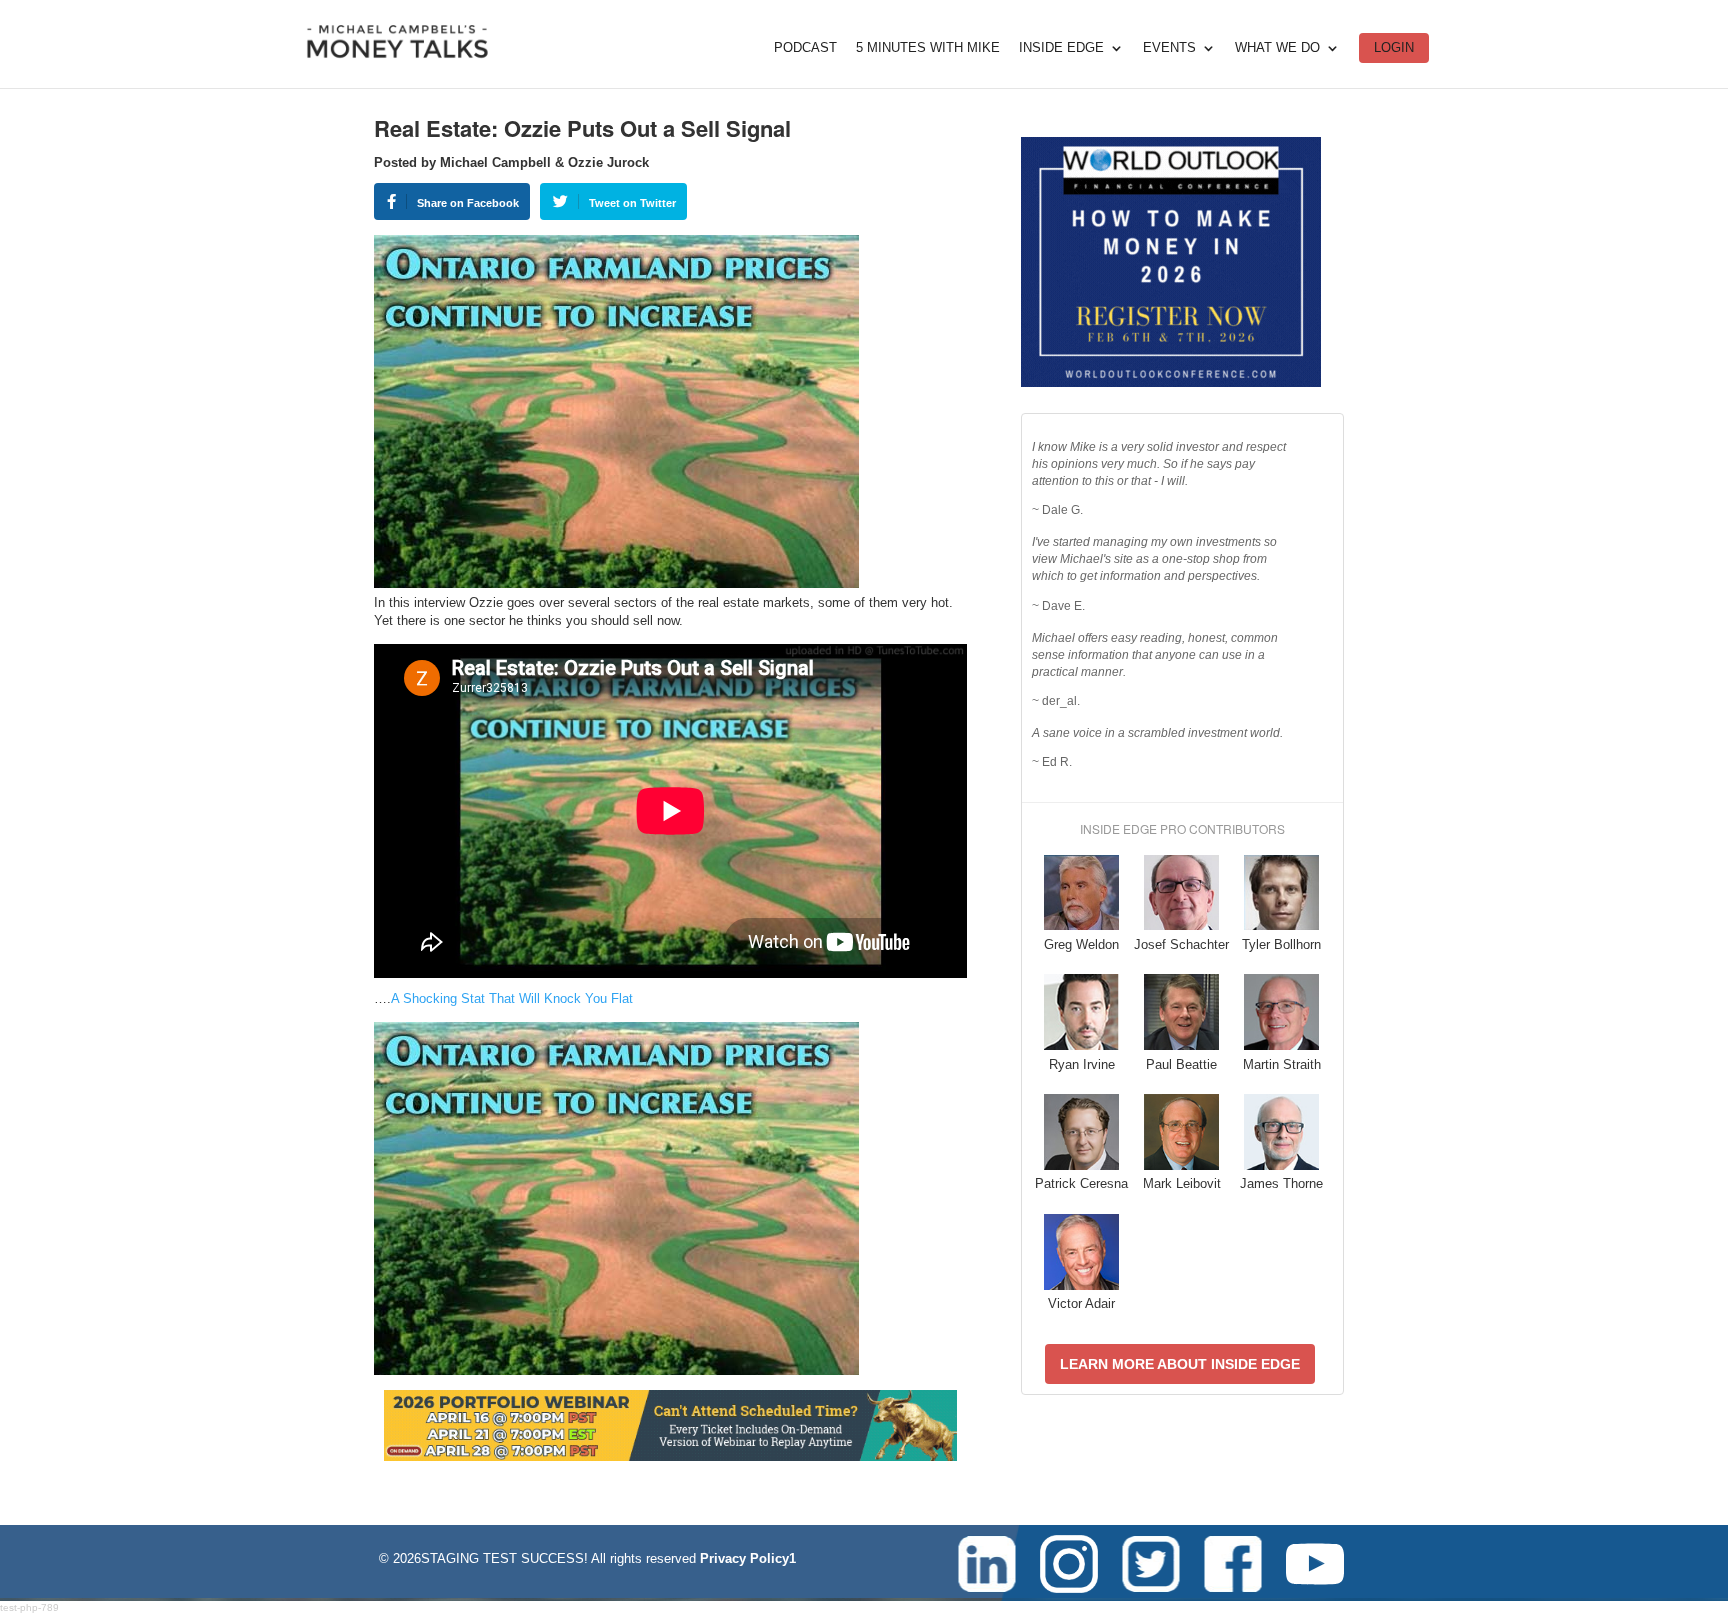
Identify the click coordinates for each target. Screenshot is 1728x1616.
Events (1169, 48)
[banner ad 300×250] (1171, 382)
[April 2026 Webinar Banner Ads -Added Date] (670, 1456)
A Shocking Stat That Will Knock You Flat (512, 998)
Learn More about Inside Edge (1180, 1364)
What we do (1277, 48)
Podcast (805, 48)
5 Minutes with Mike (928, 48)
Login (1394, 47)
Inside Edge (1061, 48)
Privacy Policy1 (748, 1558)
